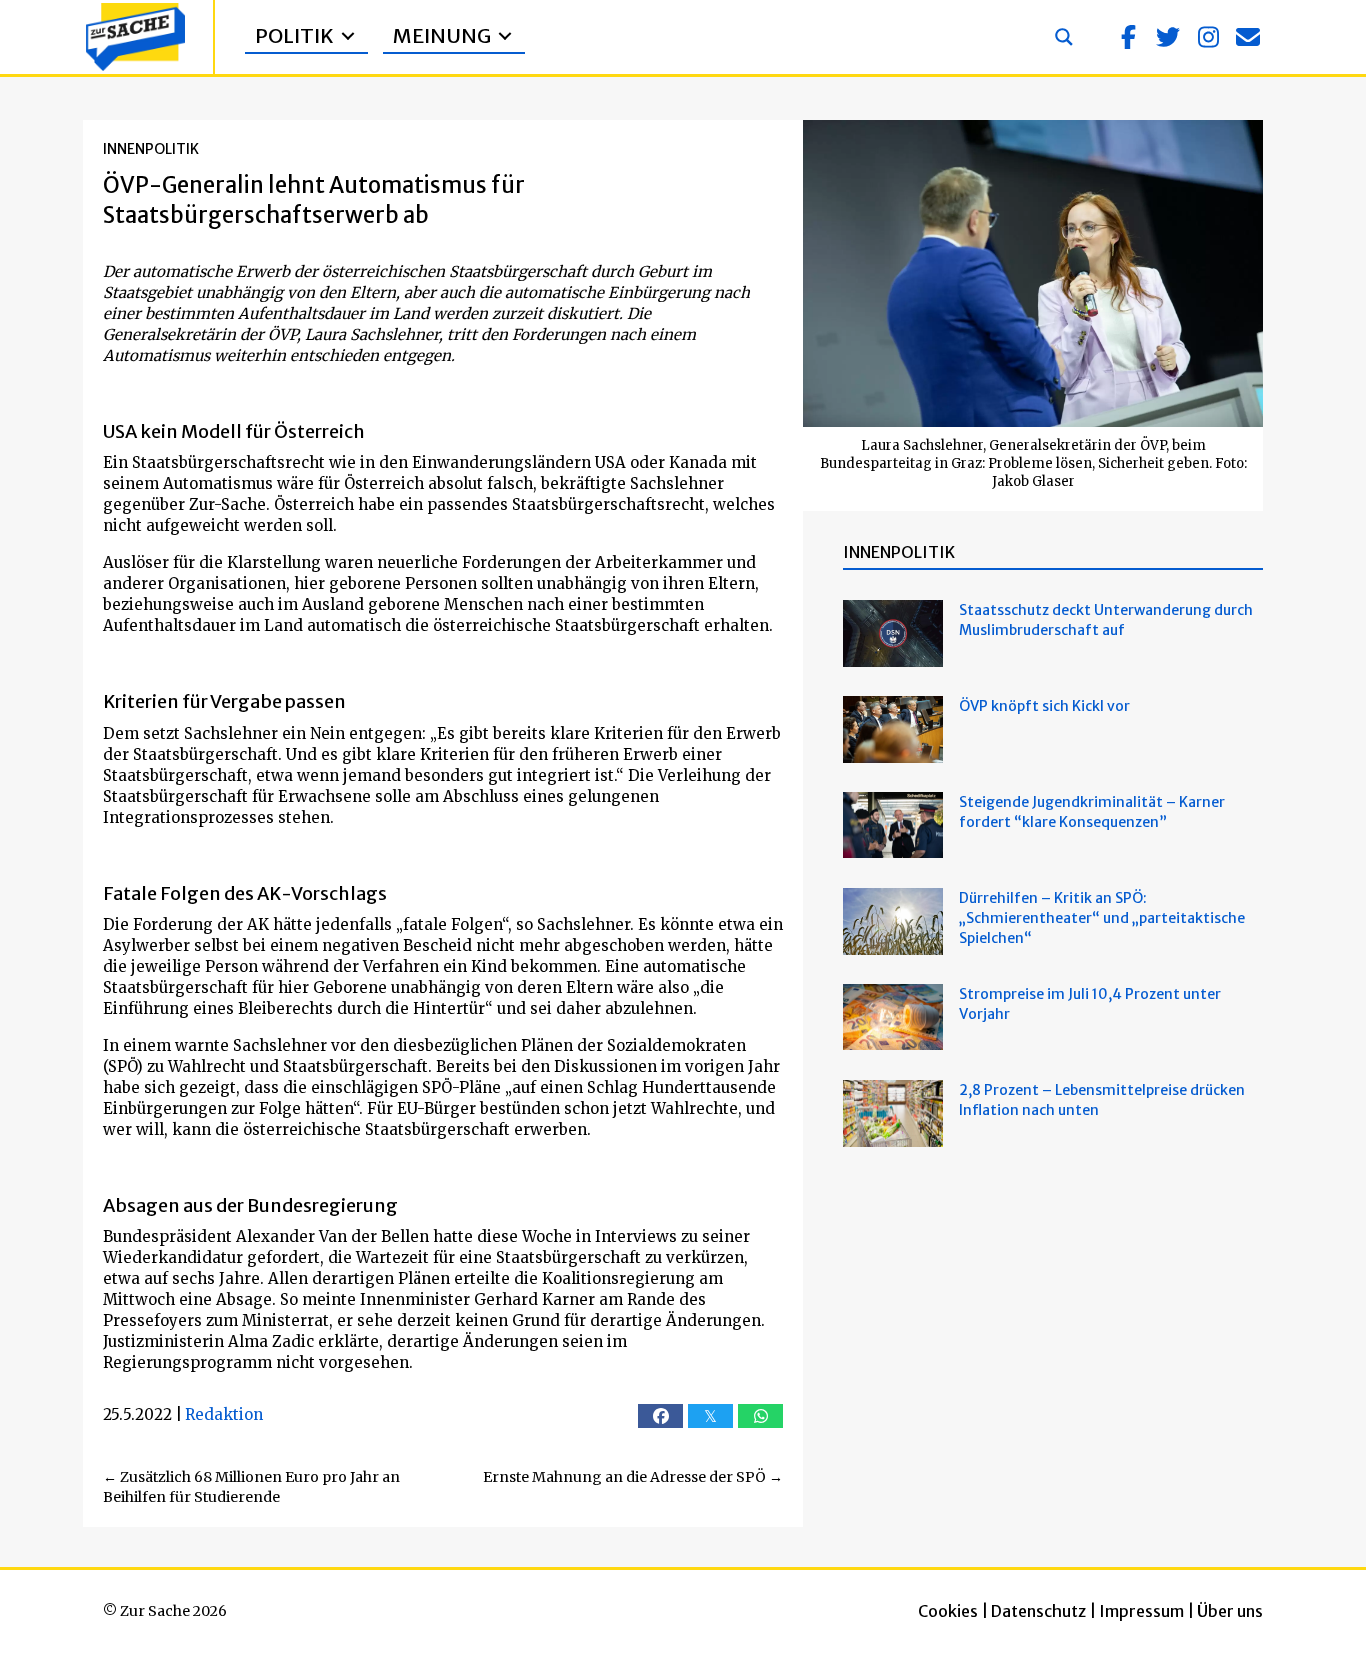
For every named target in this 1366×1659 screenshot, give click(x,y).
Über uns (1230, 1611)
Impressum (1141, 1611)
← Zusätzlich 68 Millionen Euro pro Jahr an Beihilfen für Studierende (251, 1487)
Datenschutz (1038, 1611)
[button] (1128, 37)
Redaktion (224, 1414)
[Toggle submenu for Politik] (348, 36)
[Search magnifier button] (1064, 37)
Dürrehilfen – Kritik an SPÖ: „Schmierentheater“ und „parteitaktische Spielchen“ (1102, 918)
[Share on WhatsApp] (760, 1416)
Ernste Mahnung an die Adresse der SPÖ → (633, 1477)
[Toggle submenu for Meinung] (505, 36)
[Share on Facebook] (660, 1416)
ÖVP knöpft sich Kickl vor (1044, 706)
